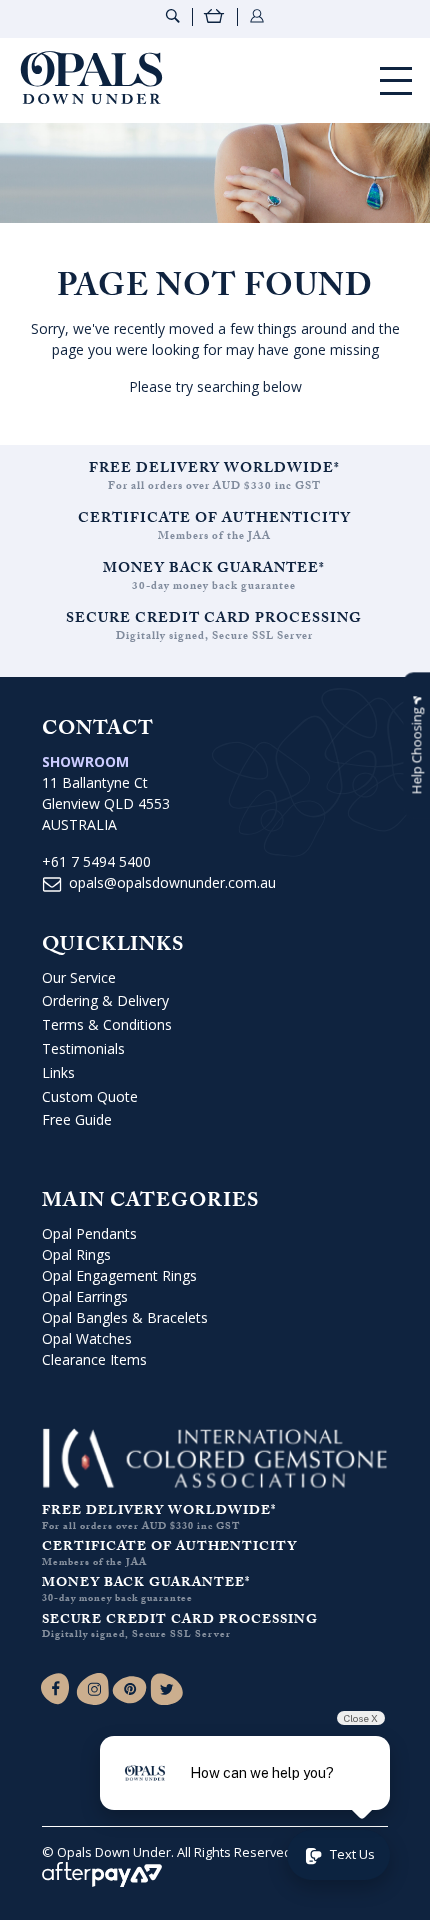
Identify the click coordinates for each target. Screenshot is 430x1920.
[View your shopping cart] (215, 18)
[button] (416, 745)
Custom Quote (90, 1096)
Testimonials (83, 1048)
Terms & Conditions (107, 1024)
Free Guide (77, 1119)
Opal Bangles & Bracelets (125, 1317)
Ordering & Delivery (105, 1000)
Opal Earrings (85, 1296)
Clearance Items (94, 1359)
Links (58, 1072)
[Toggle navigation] (396, 80)
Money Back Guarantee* (214, 570)
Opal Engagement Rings (119, 1275)
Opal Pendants (89, 1233)
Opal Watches (87, 1338)
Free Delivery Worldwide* (214, 470)
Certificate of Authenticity (214, 520)
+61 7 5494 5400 (96, 861)
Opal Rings (76, 1254)
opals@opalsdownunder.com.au (172, 882)
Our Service (79, 977)
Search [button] (173, 16)
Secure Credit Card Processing (214, 620)
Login (257, 16)
